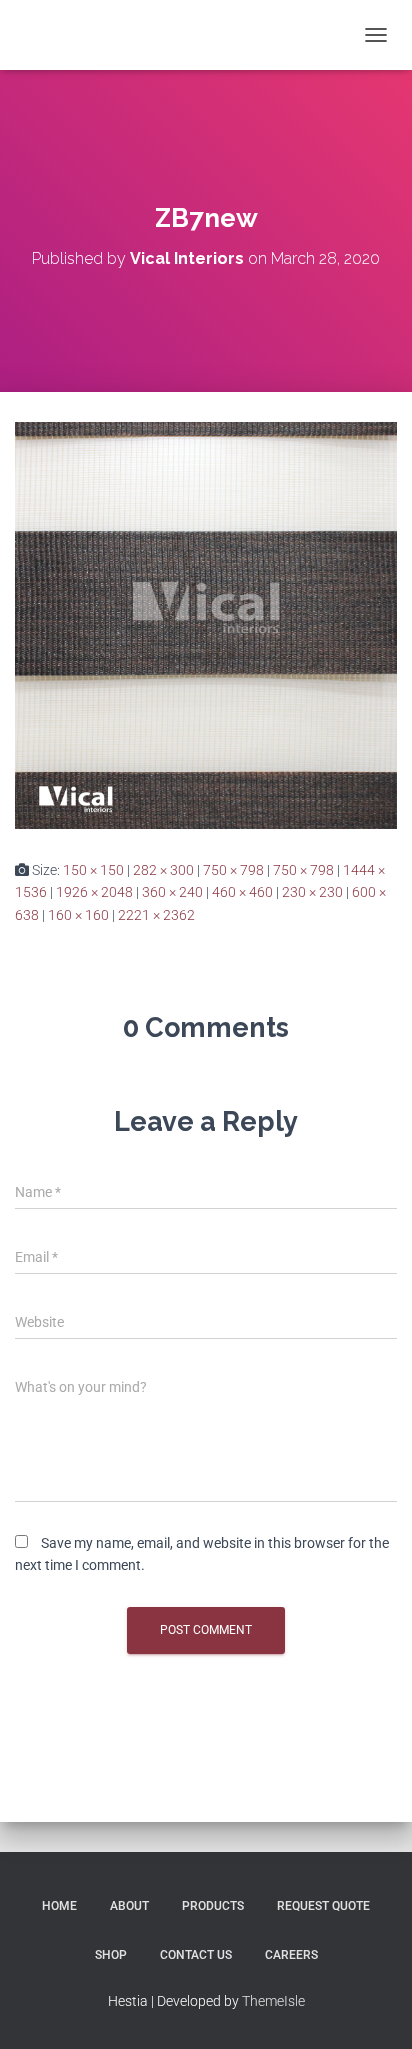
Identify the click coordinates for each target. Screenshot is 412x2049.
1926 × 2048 (94, 892)
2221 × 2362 (156, 915)
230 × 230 (312, 892)
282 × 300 (163, 870)
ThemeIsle (273, 2001)
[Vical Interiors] (68, 35)
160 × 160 (78, 915)
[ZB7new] (206, 624)
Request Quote (323, 1906)
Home (59, 1906)
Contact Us (196, 1955)
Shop (111, 1955)
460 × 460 (242, 892)
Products (213, 1906)
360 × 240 (172, 892)
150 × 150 (93, 870)
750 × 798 (233, 870)
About (129, 1906)
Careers (291, 1955)
